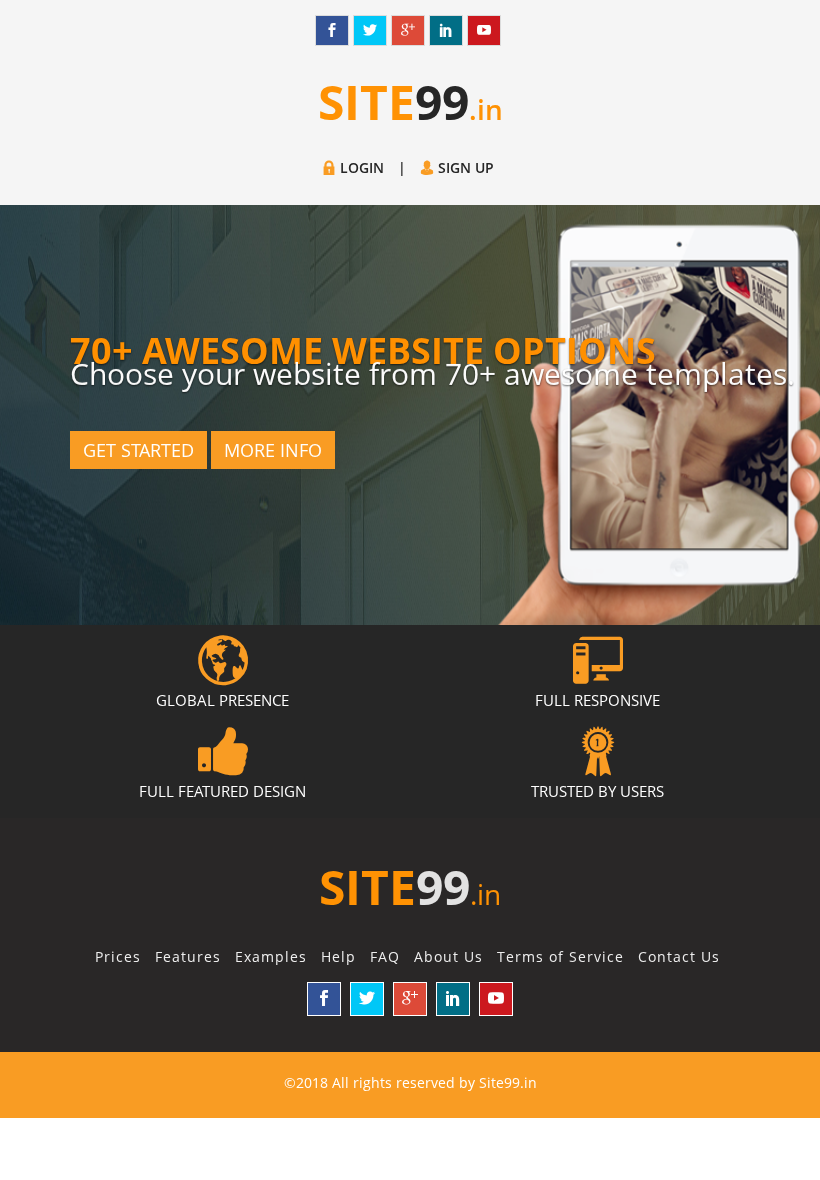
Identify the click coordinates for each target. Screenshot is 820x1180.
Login (360, 167)
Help (338, 956)
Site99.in (508, 1082)
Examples (271, 956)
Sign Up (464, 167)
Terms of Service (560, 956)
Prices (118, 956)
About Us (448, 956)
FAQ (385, 956)
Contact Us (679, 956)
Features (188, 956)
